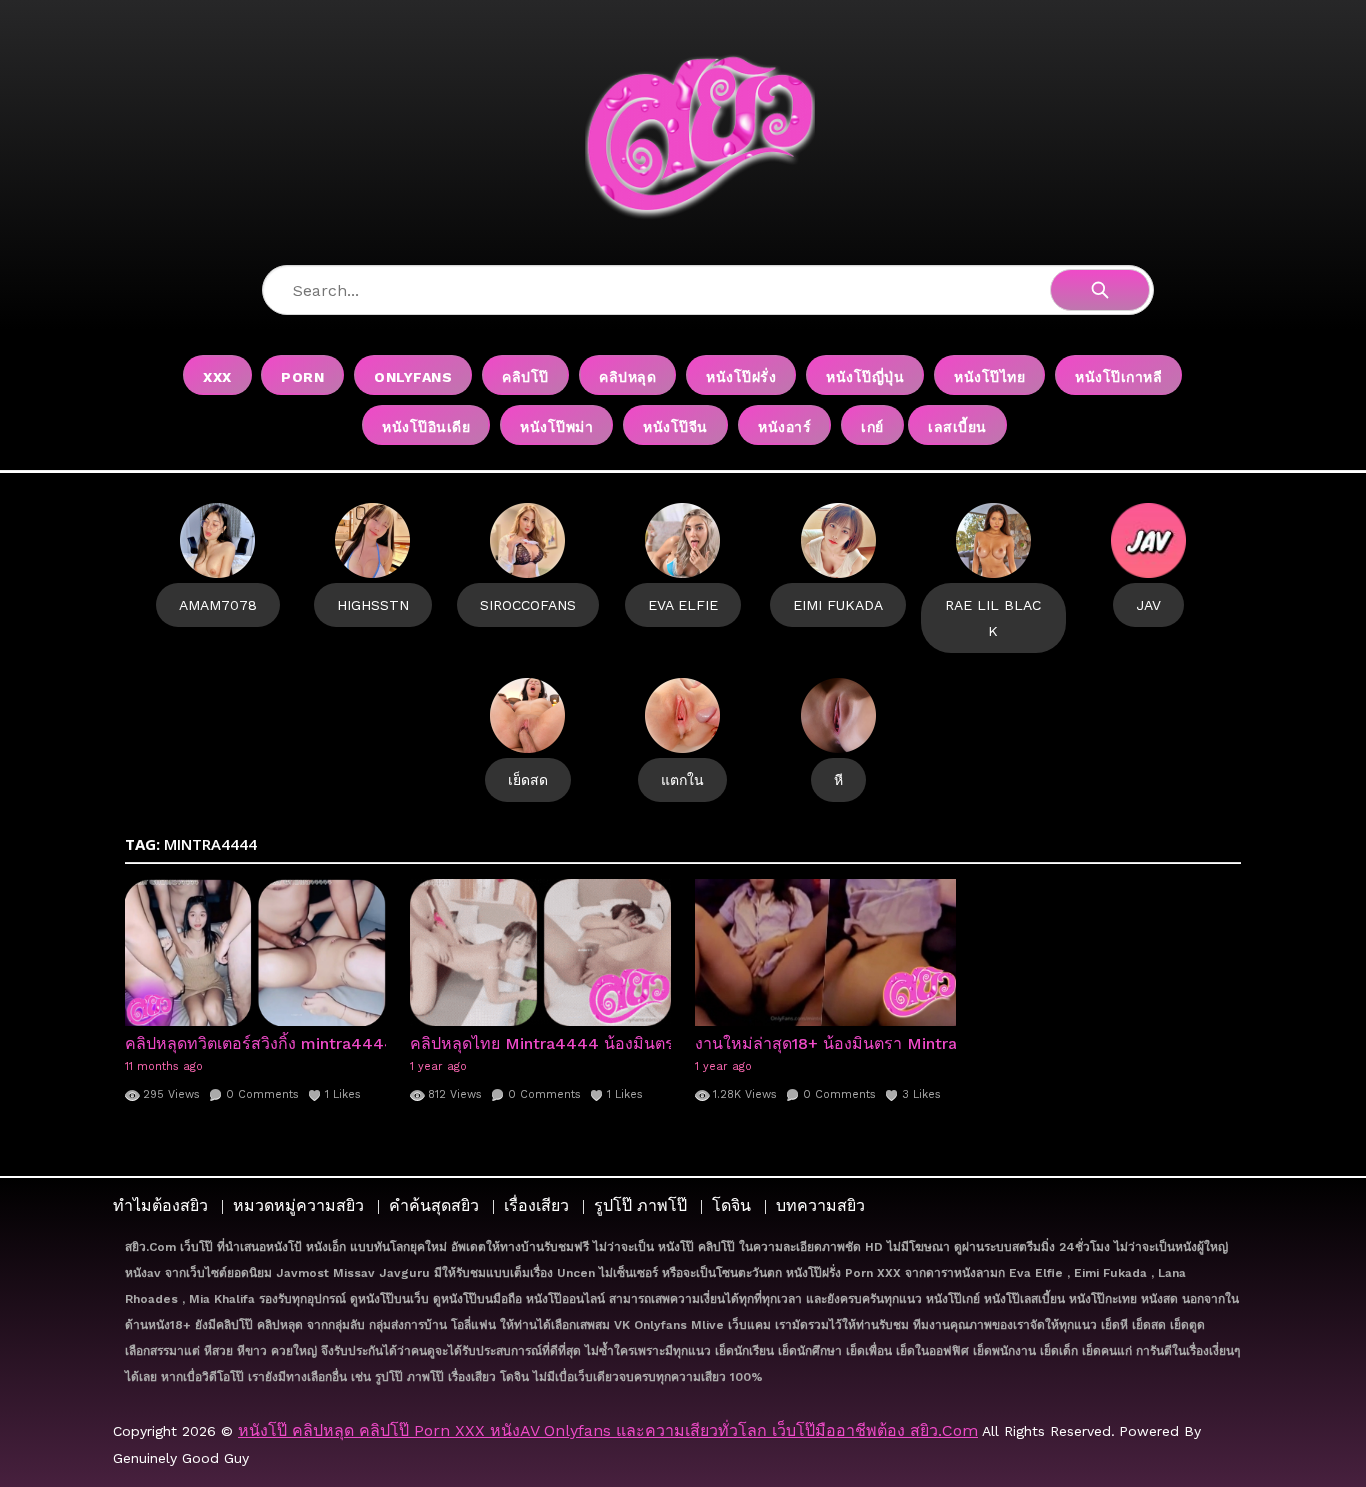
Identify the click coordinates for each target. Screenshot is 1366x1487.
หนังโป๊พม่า (556, 427)
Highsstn (373, 605)
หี (838, 780)
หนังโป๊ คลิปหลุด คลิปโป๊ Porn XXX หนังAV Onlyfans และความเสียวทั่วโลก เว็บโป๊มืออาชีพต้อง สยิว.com (608, 1430)
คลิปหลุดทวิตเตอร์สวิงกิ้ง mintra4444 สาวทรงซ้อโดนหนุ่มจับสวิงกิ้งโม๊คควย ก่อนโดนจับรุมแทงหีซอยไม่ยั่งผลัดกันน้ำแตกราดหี (255, 1043)
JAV (1148, 605)
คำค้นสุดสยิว (434, 1205)
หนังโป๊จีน (675, 427)
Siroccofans (528, 605)
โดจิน (731, 1205)
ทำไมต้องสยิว (160, 1205)
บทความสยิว (820, 1205)
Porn (302, 377)
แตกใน (682, 780)
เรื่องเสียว (536, 1205)
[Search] (1100, 290)
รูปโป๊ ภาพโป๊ (640, 1205)
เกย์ (872, 427)
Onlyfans (413, 377)
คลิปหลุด (627, 377)
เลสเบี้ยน (957, 427)
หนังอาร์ (784, 427)
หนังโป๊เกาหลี (1118, 377)
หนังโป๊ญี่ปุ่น (865, 377)
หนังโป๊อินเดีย (426, 427)
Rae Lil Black (993, 618)
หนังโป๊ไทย (989, 377)
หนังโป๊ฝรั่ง (741, 377)
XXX (217, 377)
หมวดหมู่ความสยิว (298, 1205)
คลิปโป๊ (525, 377)
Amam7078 (218, 605)
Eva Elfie (683, 605)
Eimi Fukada (838, 605)
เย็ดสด (528, 780)
